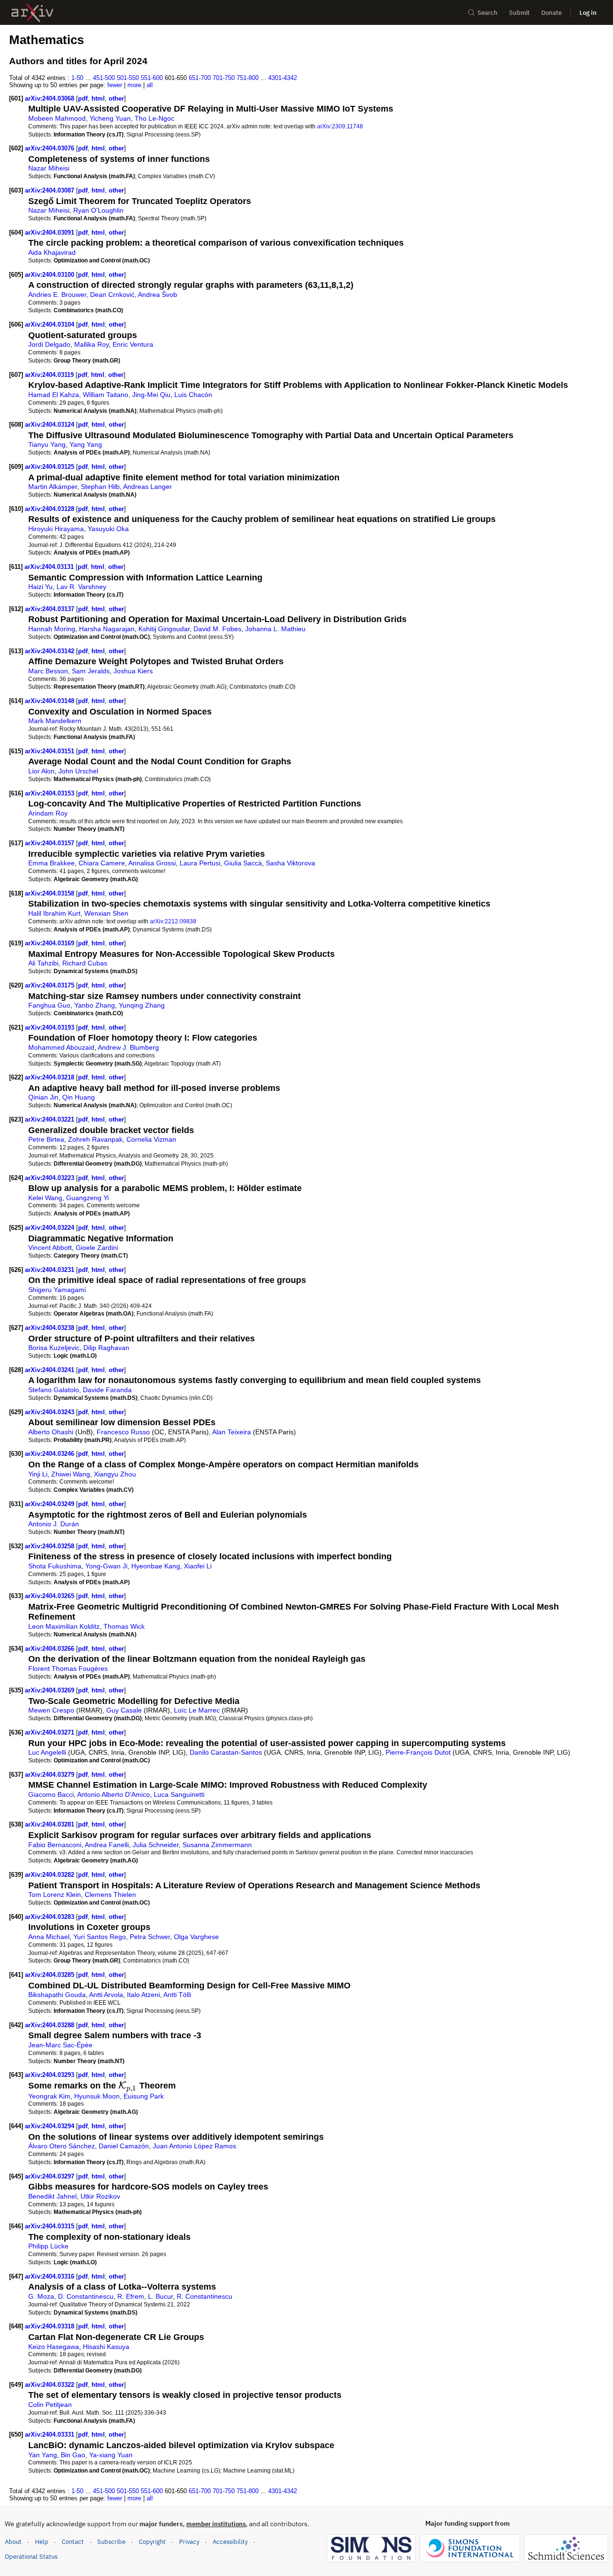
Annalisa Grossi (152, 863)
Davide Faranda (107, 1390)
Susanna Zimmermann (217, 1845)
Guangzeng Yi (87, 1198)
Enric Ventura (133, 344)
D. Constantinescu (86, 2296)
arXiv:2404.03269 (51, 1690)
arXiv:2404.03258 (51, 1546)
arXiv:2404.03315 (51, 2226)
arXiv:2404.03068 (51, 98)
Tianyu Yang (47, 444)
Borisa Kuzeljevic (54, 1348)
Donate (551, 13)
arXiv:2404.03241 (51, 1370)
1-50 (77, 78)
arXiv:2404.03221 (51, 1119)
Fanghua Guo (49, 1005)
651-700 (200, 78)
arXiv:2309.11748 (340, 126)
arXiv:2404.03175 (51, 985)
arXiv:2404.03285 (51, 1975)
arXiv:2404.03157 (51, 843)
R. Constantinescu (204, 2296)
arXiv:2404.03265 (51, 1596)
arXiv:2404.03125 (51, 467)
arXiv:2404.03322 (51, 2385)
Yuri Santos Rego (100, 1937)
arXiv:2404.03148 (51, 701)
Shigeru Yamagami (57, 1290)
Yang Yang (86, 444)
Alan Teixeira (232, 1432)
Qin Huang (79, 1097)
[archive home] (32, 13)
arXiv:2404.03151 (51, 751)
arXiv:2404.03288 (51, 2025)
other (116, 98)
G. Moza (41, 2296)
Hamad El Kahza (54, 395)
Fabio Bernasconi (55, 1845)
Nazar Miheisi (49, 168)
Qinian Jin (43, 1097)
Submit (519, 13)
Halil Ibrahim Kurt (54, 913)
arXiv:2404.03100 (51, 275)
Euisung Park (144, 2096)
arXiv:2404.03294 (51, 2126)
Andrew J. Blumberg (128, 1047)
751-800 (248, 78)
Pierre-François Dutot (418, 1752)
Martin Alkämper (53, 487)
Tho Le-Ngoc (154, 118)
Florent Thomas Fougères (68, 1668)
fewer (115, 85)
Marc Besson (48, 671)
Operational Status (31, 2556)
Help (42, 2542)
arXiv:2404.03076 (51, 148)
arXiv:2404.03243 (51, 1412)
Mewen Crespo (51, 1710)
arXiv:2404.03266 (51, 1649)
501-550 (128, 78)
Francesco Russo (123, 1432)
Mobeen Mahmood (57, 118)
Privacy (189, 2542)
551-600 (152, 78)
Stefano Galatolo (54, 1390)
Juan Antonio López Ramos (194, 2146)
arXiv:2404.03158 (51, 893)
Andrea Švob (158, 295)
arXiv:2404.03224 (51, 1228)
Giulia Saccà (243, 863)
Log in (588, 13)
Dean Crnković (112, 295)
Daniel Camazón (124, 2146)
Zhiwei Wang (71, 1474)
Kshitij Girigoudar (164, 629)
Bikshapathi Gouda (57, 1995)
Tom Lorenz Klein (55, 1895)
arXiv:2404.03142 (51, 651)
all (150, 85)
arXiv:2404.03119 (50, 375)
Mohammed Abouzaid (61, 1047)
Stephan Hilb (100, 487)
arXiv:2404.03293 (51, 2075)
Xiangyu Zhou (115, 1474)
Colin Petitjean (50, 2405)
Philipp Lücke (48, 2246)
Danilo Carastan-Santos (226, 1752)
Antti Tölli (177, 1995)
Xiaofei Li (198, 1566)
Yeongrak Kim (49, 2096)
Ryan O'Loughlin (98, 210)
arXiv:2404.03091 (51, 233)
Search (488, 13)
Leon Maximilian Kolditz (64, 1626)
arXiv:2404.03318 (51, 2326)
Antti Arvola (106, 1995)
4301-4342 (283, 78)
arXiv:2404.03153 (51, 793)
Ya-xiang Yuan (111, 2455)
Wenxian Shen (106, 913)
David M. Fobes (217, 629)
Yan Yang (43, 2455)
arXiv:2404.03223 (51, 1178)
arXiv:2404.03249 (51, 1504)
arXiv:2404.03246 (51, 1454)
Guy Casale (124, 1710)
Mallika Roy (91, 344)
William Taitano (106, 395)
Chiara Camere (102, 863)
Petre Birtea (46, 1139)
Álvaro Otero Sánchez (62, 2146)
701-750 (224, 78)
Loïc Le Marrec (197, 1710)
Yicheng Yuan (110, 118)
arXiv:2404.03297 (51, 2176)
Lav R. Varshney (81, 587)
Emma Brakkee (51, 863)
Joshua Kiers (133, 671)
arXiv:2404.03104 (51, 324)
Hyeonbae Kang (156, 1566)
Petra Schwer (150, 1937)
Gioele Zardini (97, 1248)
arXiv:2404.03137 (51, 609)
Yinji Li (38, 1474)
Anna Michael (49, 1937)
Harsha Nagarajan (107, 629)
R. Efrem (131, 2296)
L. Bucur (160, 2296)
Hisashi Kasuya (106, 2347)
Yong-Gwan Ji (106, 1566)
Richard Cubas (85, 963)
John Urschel (78, 771)
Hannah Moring (52, 629)
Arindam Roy (48, 813)
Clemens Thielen (110, 1895)
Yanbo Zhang (95, 1005)
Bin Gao (73, 2455)
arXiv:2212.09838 (173, 921)
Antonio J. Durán (54, 1524)
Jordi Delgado (49, 344)
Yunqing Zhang (142, 1005)
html (98, 98)
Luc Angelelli (47, 1752)
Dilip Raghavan (106, 1348)
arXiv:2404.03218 (51, 1077)
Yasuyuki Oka (108, 529)
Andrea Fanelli (107, 1845)
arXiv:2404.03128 (51, 509)
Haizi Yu (40, 587)
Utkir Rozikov (100, 2196)
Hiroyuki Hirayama (56, 529)
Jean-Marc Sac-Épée (60, 2045)
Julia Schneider (156, 1845)
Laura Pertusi (200, 863)
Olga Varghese (196, 1937)
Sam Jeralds (91, 671)
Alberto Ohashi (51, 1432)
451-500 (104, 78)
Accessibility (230, 2542)
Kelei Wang (45, 1198)
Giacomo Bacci (51, 1794)
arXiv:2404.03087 (51, 190)
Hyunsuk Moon (97, 2096)
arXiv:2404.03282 (51, 1875)
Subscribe (111, 2542)
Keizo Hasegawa (54, 2347)
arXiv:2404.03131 (50, 567)
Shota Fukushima (55, 1566)
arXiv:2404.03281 (51, 1824)
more (134, 85)
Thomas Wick (124, 1626)
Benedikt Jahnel (52, 2196)
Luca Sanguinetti (179, 1794)
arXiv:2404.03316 (51, 2276)
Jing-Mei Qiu (151, 395)
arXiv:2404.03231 (51, 1270)
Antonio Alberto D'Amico (114, 1794)
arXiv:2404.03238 (51, 1328)
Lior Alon (41, 771)
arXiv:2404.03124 (51, 425)
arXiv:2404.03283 (51, 1917)
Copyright (152, 2542)
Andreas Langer (148, 487)
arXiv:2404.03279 (51, 1775)
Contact (73, 2542)
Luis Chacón (193, 395)
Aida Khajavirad (52, 252)
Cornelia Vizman (151, 1139)
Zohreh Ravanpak (95, 1139)
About (13, 2542)
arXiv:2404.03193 (51, 1027)
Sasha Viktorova (290, 863)
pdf (83, 98)
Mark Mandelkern (55, 721)
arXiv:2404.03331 (51, 2434)
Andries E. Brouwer (57, 295)
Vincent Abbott (50, 1248)
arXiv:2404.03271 (51, 1732)
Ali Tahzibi (43, 963)
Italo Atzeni (143, 1995)
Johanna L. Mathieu (275, 629)
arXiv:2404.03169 (51, 943)
